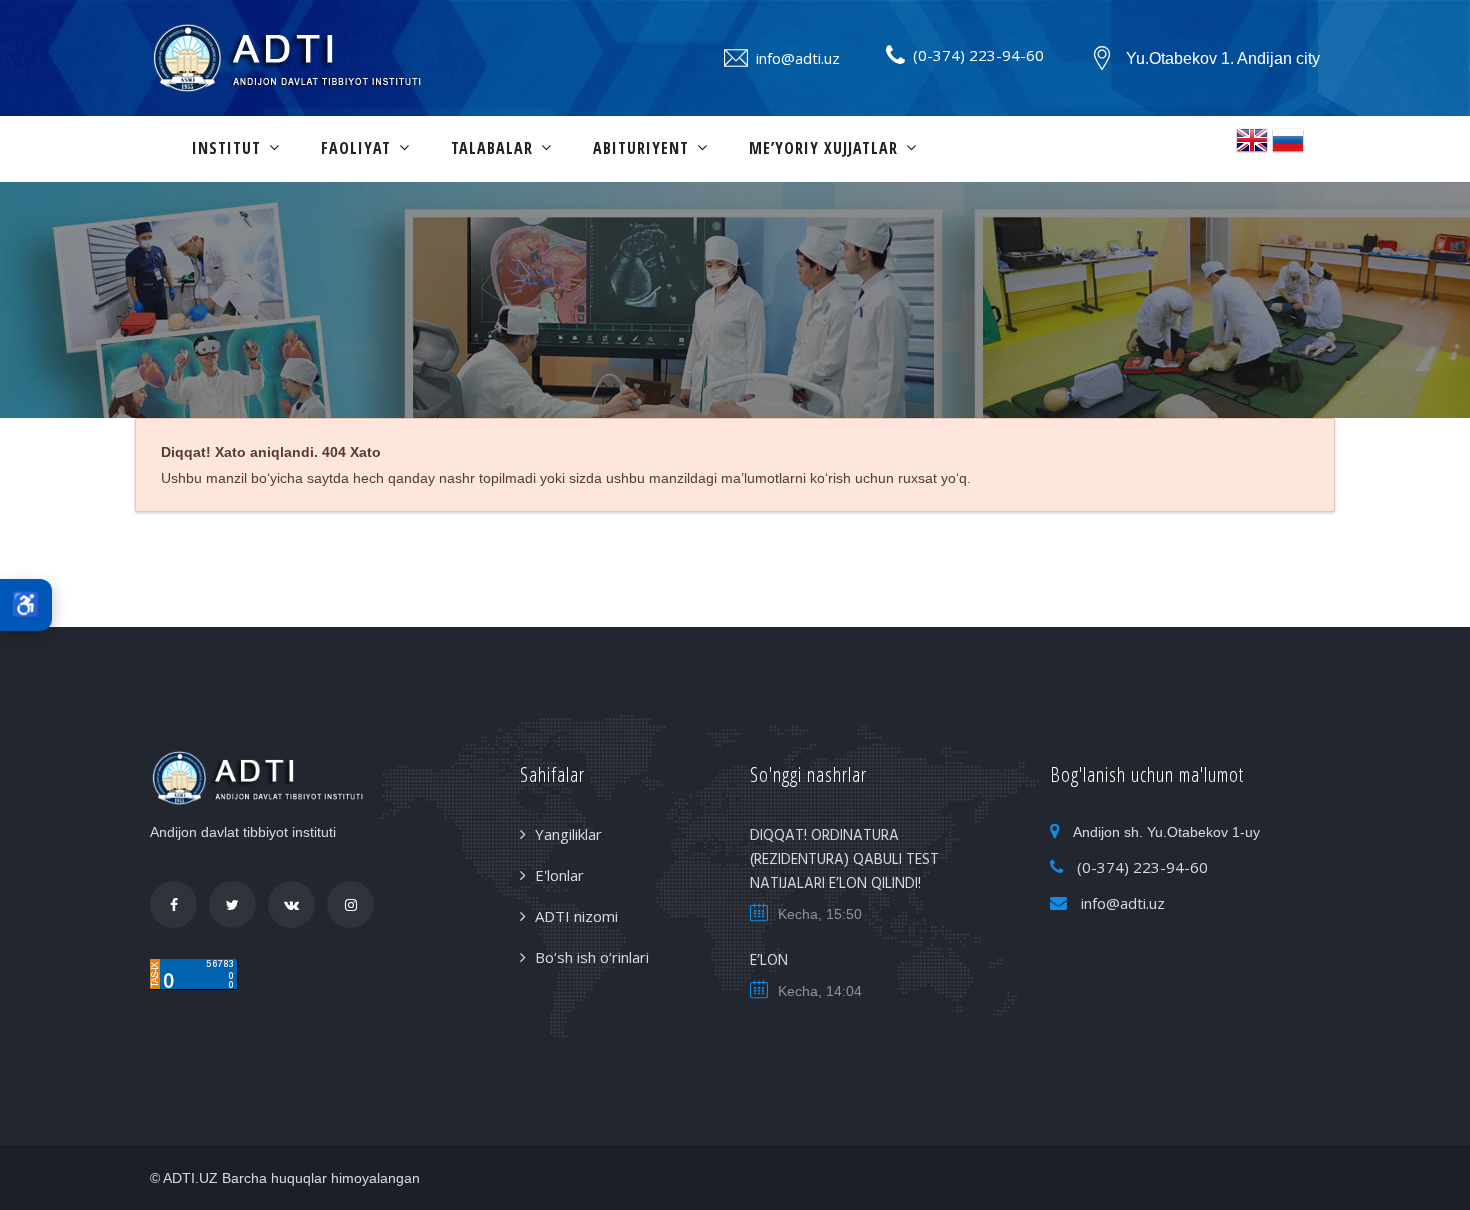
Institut (226, 148)
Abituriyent (641, 148)
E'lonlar (559, 875)
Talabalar (492, 148)
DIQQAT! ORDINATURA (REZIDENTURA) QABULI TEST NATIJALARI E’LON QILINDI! (844, 860)
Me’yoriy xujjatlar (823, 148)
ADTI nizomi (576, 916)
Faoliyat (356, 148)
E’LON (769, 961)
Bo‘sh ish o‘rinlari (592, 957)
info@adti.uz (798, 58)
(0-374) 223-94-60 (978, 55)
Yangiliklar (568, 834)
